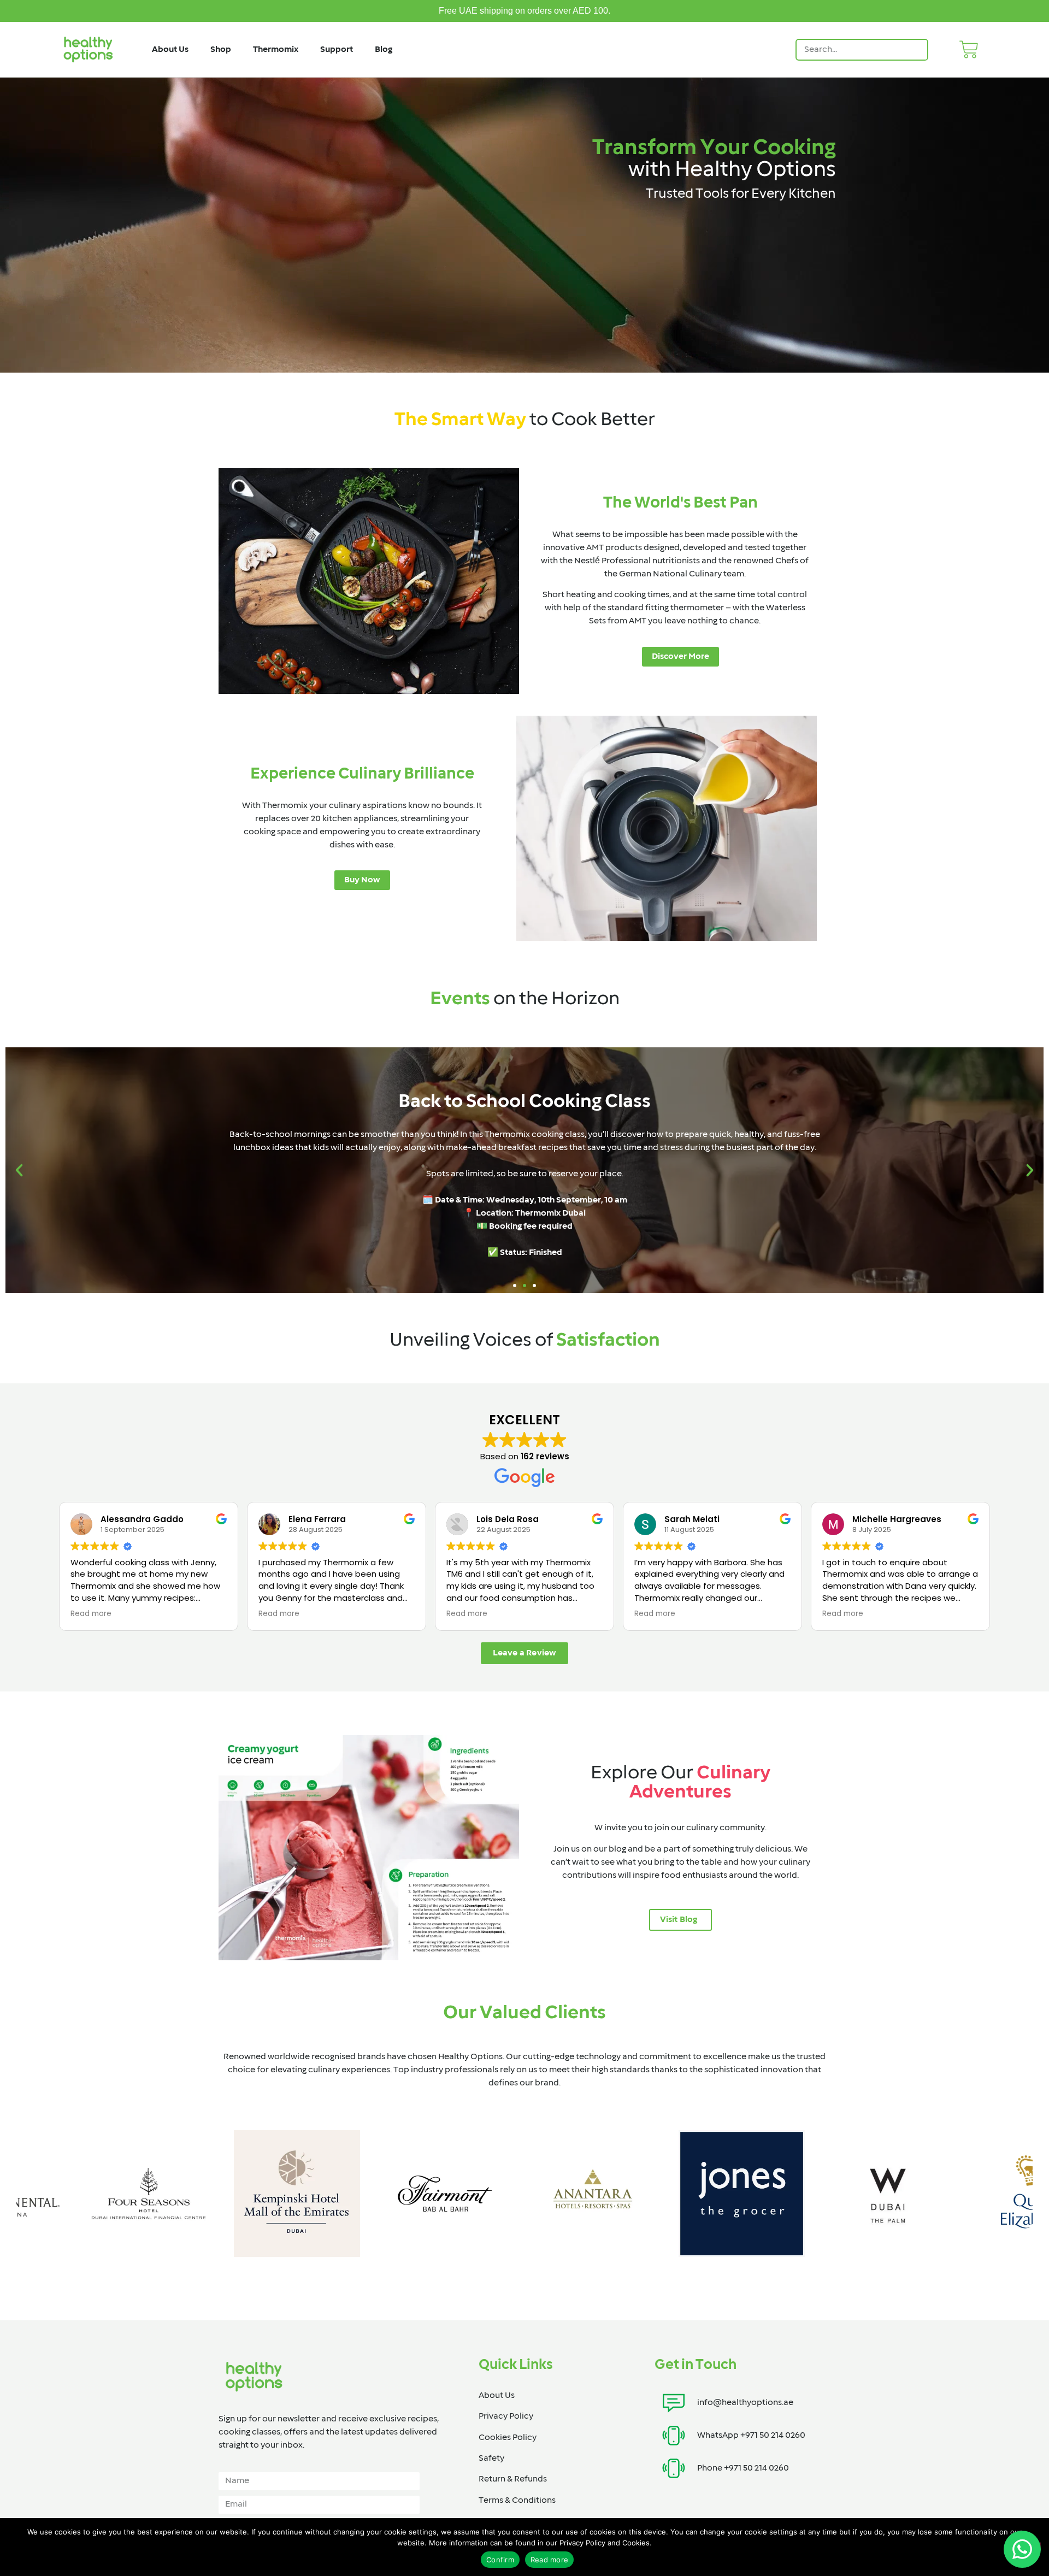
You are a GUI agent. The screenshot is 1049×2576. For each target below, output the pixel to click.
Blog (384, 50)
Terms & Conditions (517, 2501)
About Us (170, 50)
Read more (549, 2560)
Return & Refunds (513, 2479)
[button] (19, 1170)
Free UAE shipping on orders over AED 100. (524, 11)
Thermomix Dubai (550, 1213)
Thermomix (276, 50)
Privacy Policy (506, 2416)
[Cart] (969, 49)
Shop (221, 50)
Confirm (500, 2560)
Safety (491, 2459)
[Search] (916, 50)
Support (337, 50)
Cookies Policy (508, 2438)
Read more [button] (91, 1614)
